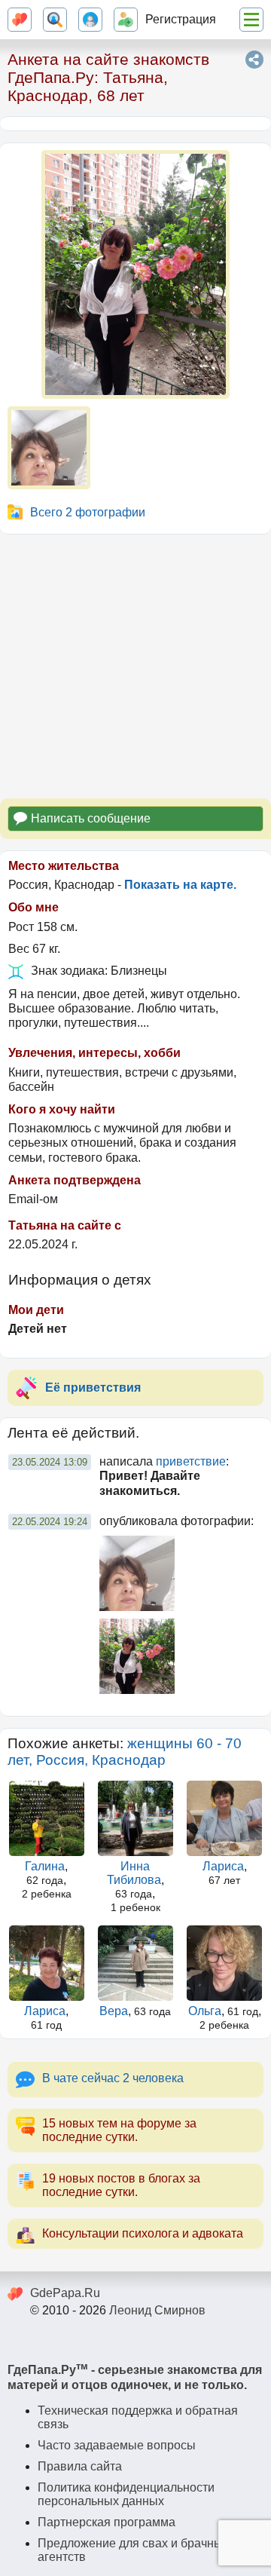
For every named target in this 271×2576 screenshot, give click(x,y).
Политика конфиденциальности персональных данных (126, 2494)
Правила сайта (80, 2466)
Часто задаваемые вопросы (117, 2445)
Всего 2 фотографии (88, 512)
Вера (114, 2011)
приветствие (191, 1461)
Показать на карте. (180, 885)
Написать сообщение (91, 818)
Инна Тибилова (134, 1873)
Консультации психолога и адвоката (143, 2233)
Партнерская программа (107, 2522)
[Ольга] (225, 1963)
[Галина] (46, 1818)
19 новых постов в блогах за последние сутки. (121, 2185)
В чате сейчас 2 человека (113, 2078)
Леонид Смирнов (157, 2310)
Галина (45, 1866)
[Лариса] (225, 1818)
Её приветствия (93, 1388)
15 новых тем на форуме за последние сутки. (119, 2130)
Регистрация (181, 19)
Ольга (205, 2011)
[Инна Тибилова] (135, 1818)
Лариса (223, 1866)
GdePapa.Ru (65, 2293)
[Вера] (135, 1963)
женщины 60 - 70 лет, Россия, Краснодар (125, 1752)
